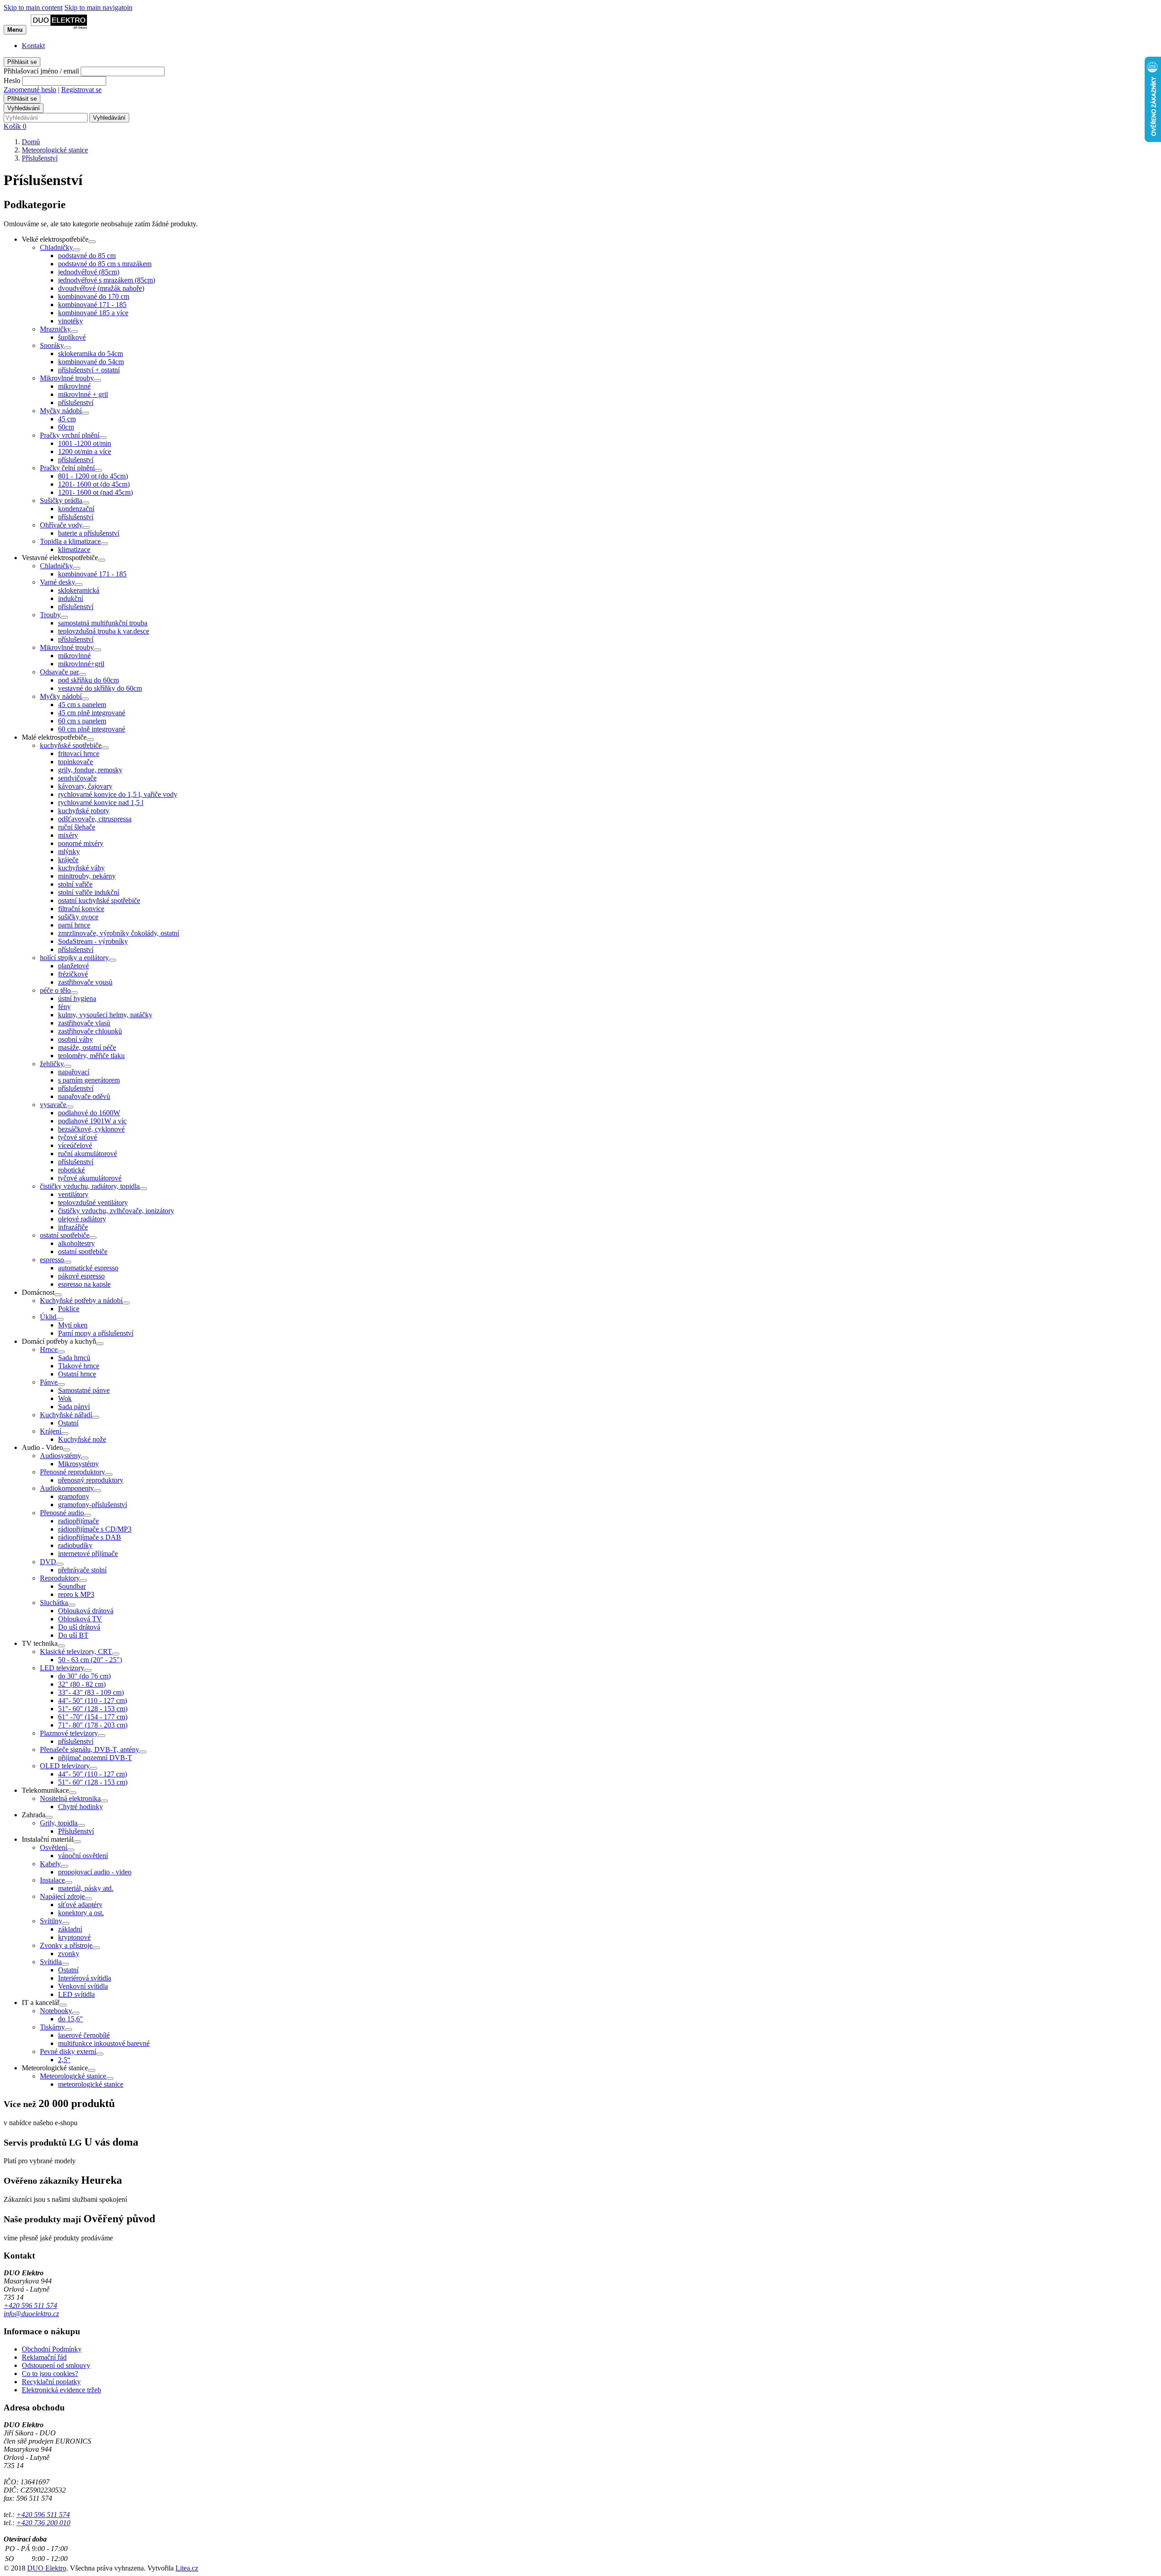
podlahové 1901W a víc (92, 1121)
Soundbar (72, 1586)
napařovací (74, 1072)
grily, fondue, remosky (90, 770)
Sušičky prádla (61, 500)
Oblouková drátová (86, 1611)
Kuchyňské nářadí (66, 1415)
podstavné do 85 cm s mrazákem (105, 264)
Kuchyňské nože (82, 1439)
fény (64, 1007)
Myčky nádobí (61, 411)
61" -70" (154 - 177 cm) (93, 1717)
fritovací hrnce (79, 754)
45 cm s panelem (82, 705)
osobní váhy (76, 1039)
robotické (71, 1170)
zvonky (69, 1954)
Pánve (49, 1382)
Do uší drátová (79, 1627)
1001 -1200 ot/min (85, 443)
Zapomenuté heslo (30, 90)
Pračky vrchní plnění (70, 435)
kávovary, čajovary (85, 786)
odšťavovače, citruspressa (95, 819)
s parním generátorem (89, 1080)
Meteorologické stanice (73, 2076)
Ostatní (68, 1423)
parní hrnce (74, 925)
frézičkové (73, 974)
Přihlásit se (22, 62)
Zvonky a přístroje (66, 1945)
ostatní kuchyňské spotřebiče (99, 900)
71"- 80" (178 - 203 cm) (93, 1725)
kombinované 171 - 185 (92, 305)
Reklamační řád (44, 2357)
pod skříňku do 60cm (88, 680)
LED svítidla (76, 1994)
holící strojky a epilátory (74, 958)
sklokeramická (79, 590)
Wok (65, 1398)
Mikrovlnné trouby (67, 378)
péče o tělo (55, 990)
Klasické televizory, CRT (76, 1651)
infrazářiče (73, 1227)
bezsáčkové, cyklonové (91, 1129)
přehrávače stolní (82, 1570)
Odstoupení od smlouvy (56, 2365)
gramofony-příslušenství (93, 1505)
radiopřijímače (78, 1521)
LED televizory (62, 1668)
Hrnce (49, 1349)
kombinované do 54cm (91, 362)
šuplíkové (72, 337)
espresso (52, 1260)
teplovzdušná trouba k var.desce (104, 631)
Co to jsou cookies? (50, 2374)
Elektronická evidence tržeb (61, 2390)
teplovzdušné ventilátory (93, 1203)
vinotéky (71, 321)
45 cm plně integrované (92, 713)
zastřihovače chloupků (90, 1031)
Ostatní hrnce (77, 1374)
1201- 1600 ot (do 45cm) (94, 484)
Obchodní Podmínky (52, 2349)
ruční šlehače (77, 827)
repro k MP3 (76, 1594)
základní (70, 1929)
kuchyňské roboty (84, 811)
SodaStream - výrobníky (93, 941)
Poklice (69, 1309)
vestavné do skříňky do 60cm (100, 688)
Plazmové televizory (69, 1733)
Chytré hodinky (80, 1807)
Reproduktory (60, 1578)
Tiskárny (52, 2027)
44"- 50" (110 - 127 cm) (93, 1700)
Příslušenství (76, 1831)
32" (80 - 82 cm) (82, 1684)
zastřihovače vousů (85, 982)
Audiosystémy (61, 1456)
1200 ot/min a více (85, 451)
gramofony (74, 1496)
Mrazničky (55, 329)
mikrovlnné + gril (83, 394)
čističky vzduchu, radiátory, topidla (90, 1186)
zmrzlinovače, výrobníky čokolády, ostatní (119, 933)
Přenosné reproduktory (73, 1472)
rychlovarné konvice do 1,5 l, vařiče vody (118, 794)
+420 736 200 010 (43, 2523)
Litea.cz (187, 2568)
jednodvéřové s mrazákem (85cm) (107, 280)
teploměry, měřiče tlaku (91, 1056)
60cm (66, 427)
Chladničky (56, 247)
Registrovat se (81, 90)
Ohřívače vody (61, 525)
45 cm (67, 419)
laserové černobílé (84, 2035)
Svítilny (51, 1921)
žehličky (52, 1064)
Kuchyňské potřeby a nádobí (81, 1300)
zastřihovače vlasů (84, 1023)
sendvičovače (77, 778)
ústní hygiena (77, 998)
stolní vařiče (75, 884)
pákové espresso (81, 1276)
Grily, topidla (59, 1823)
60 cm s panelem (82, 721)
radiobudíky (75, 1545)
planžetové (73, 966)
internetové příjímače (88, 1554)
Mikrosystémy (78, 1464)
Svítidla (51, 1962)
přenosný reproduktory (91, 1480)
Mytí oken (73, 1325)
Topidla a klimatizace (70, 541)
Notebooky (56, 2011)
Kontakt (33, 46)
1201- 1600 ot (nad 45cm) (95, 492)
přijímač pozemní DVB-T (95, 1758)
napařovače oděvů (84, 1096)
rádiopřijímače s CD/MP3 (95, 1529)
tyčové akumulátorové (90, 1178)
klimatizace (74, 549)
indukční (71, 598)
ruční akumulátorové (88, 1154)
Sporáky (52, 345)
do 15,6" (71, 2019)
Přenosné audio (62, 1513)
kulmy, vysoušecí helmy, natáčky (105, 1015)
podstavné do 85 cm (87, 256)
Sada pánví (74, 1407)
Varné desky (58, 582)
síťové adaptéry (80, 1905)
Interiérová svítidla (85, 1978)
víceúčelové (75, 1145)
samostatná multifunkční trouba (103, 623)
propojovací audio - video (95, 1872)
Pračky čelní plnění (67, 468)
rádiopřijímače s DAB (90, 1537)
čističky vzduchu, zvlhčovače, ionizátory (116, 1211)
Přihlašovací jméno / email (41, 71)
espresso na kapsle (84, 1284)
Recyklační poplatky (51, 2382)
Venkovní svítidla (83, 1986)
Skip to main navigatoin (98, 7)
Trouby (50, 615)
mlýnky (69, 851)
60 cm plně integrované (92, 729)
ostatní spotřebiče (65, 1235)
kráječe (68, 860)
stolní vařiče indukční (89, 892)
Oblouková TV (80, 1619)
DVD (48, 1562)
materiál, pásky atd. (86, 1888)
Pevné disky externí (68, 2052)
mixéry (68, 835)
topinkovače (76, 762)
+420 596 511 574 (30, 2305)
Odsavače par (59, 672)
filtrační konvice (81, 909)
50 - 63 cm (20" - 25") (90, 1660)
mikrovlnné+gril (81, 664)
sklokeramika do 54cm (90, 354)
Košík (15, 126)
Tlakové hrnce (79, 1366)
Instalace (52, 1880)
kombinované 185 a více (93, 313)
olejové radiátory (82, 1219)
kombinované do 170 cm (94, 296)
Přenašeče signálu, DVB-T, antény (90, 1749)
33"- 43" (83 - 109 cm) (91, 1692)
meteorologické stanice (91, 2084)
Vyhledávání (24, 108)
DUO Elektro (47, 2568)
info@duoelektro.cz (31, 2314)
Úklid (48, 1317)
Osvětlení (54, 1847)
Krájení (51, 1431)
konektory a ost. (81, 1913)
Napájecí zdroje (62, 1896)
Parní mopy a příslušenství (96, 1333)
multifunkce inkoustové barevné (104, 2043)
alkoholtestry (76, 1243)
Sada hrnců (74, 1358)
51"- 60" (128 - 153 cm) (93, 1709)
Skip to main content (33, 7)
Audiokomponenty (67, 1488)
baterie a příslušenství (89, 533)
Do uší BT (73, 1635)
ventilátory (73, 1194)
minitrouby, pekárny (87, 876)
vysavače (53, 1105)
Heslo (12, 80)
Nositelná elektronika (70, 1798)
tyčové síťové (78, 1137)
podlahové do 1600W (89, 1113)
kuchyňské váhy (81, 868)
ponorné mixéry (81, 843)
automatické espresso (88, 1268)
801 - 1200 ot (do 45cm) (93, 476)
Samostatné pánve (84, 1390)
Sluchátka (54, 1603)
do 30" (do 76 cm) (84, 1676)
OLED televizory (65, 1766)
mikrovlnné (74, 386)
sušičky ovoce (78, 917)
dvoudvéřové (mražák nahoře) (101, 288)
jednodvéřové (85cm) (89, 272)
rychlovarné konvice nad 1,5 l (101, 803)
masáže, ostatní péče (87, 1047)
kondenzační (76, 509)
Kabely (50, 1864)
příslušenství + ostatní (89, 370)
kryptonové (74, 1937)
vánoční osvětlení (83, 1856)
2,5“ (64, 2060)
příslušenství (76, 402)
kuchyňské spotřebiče (71, 745)
